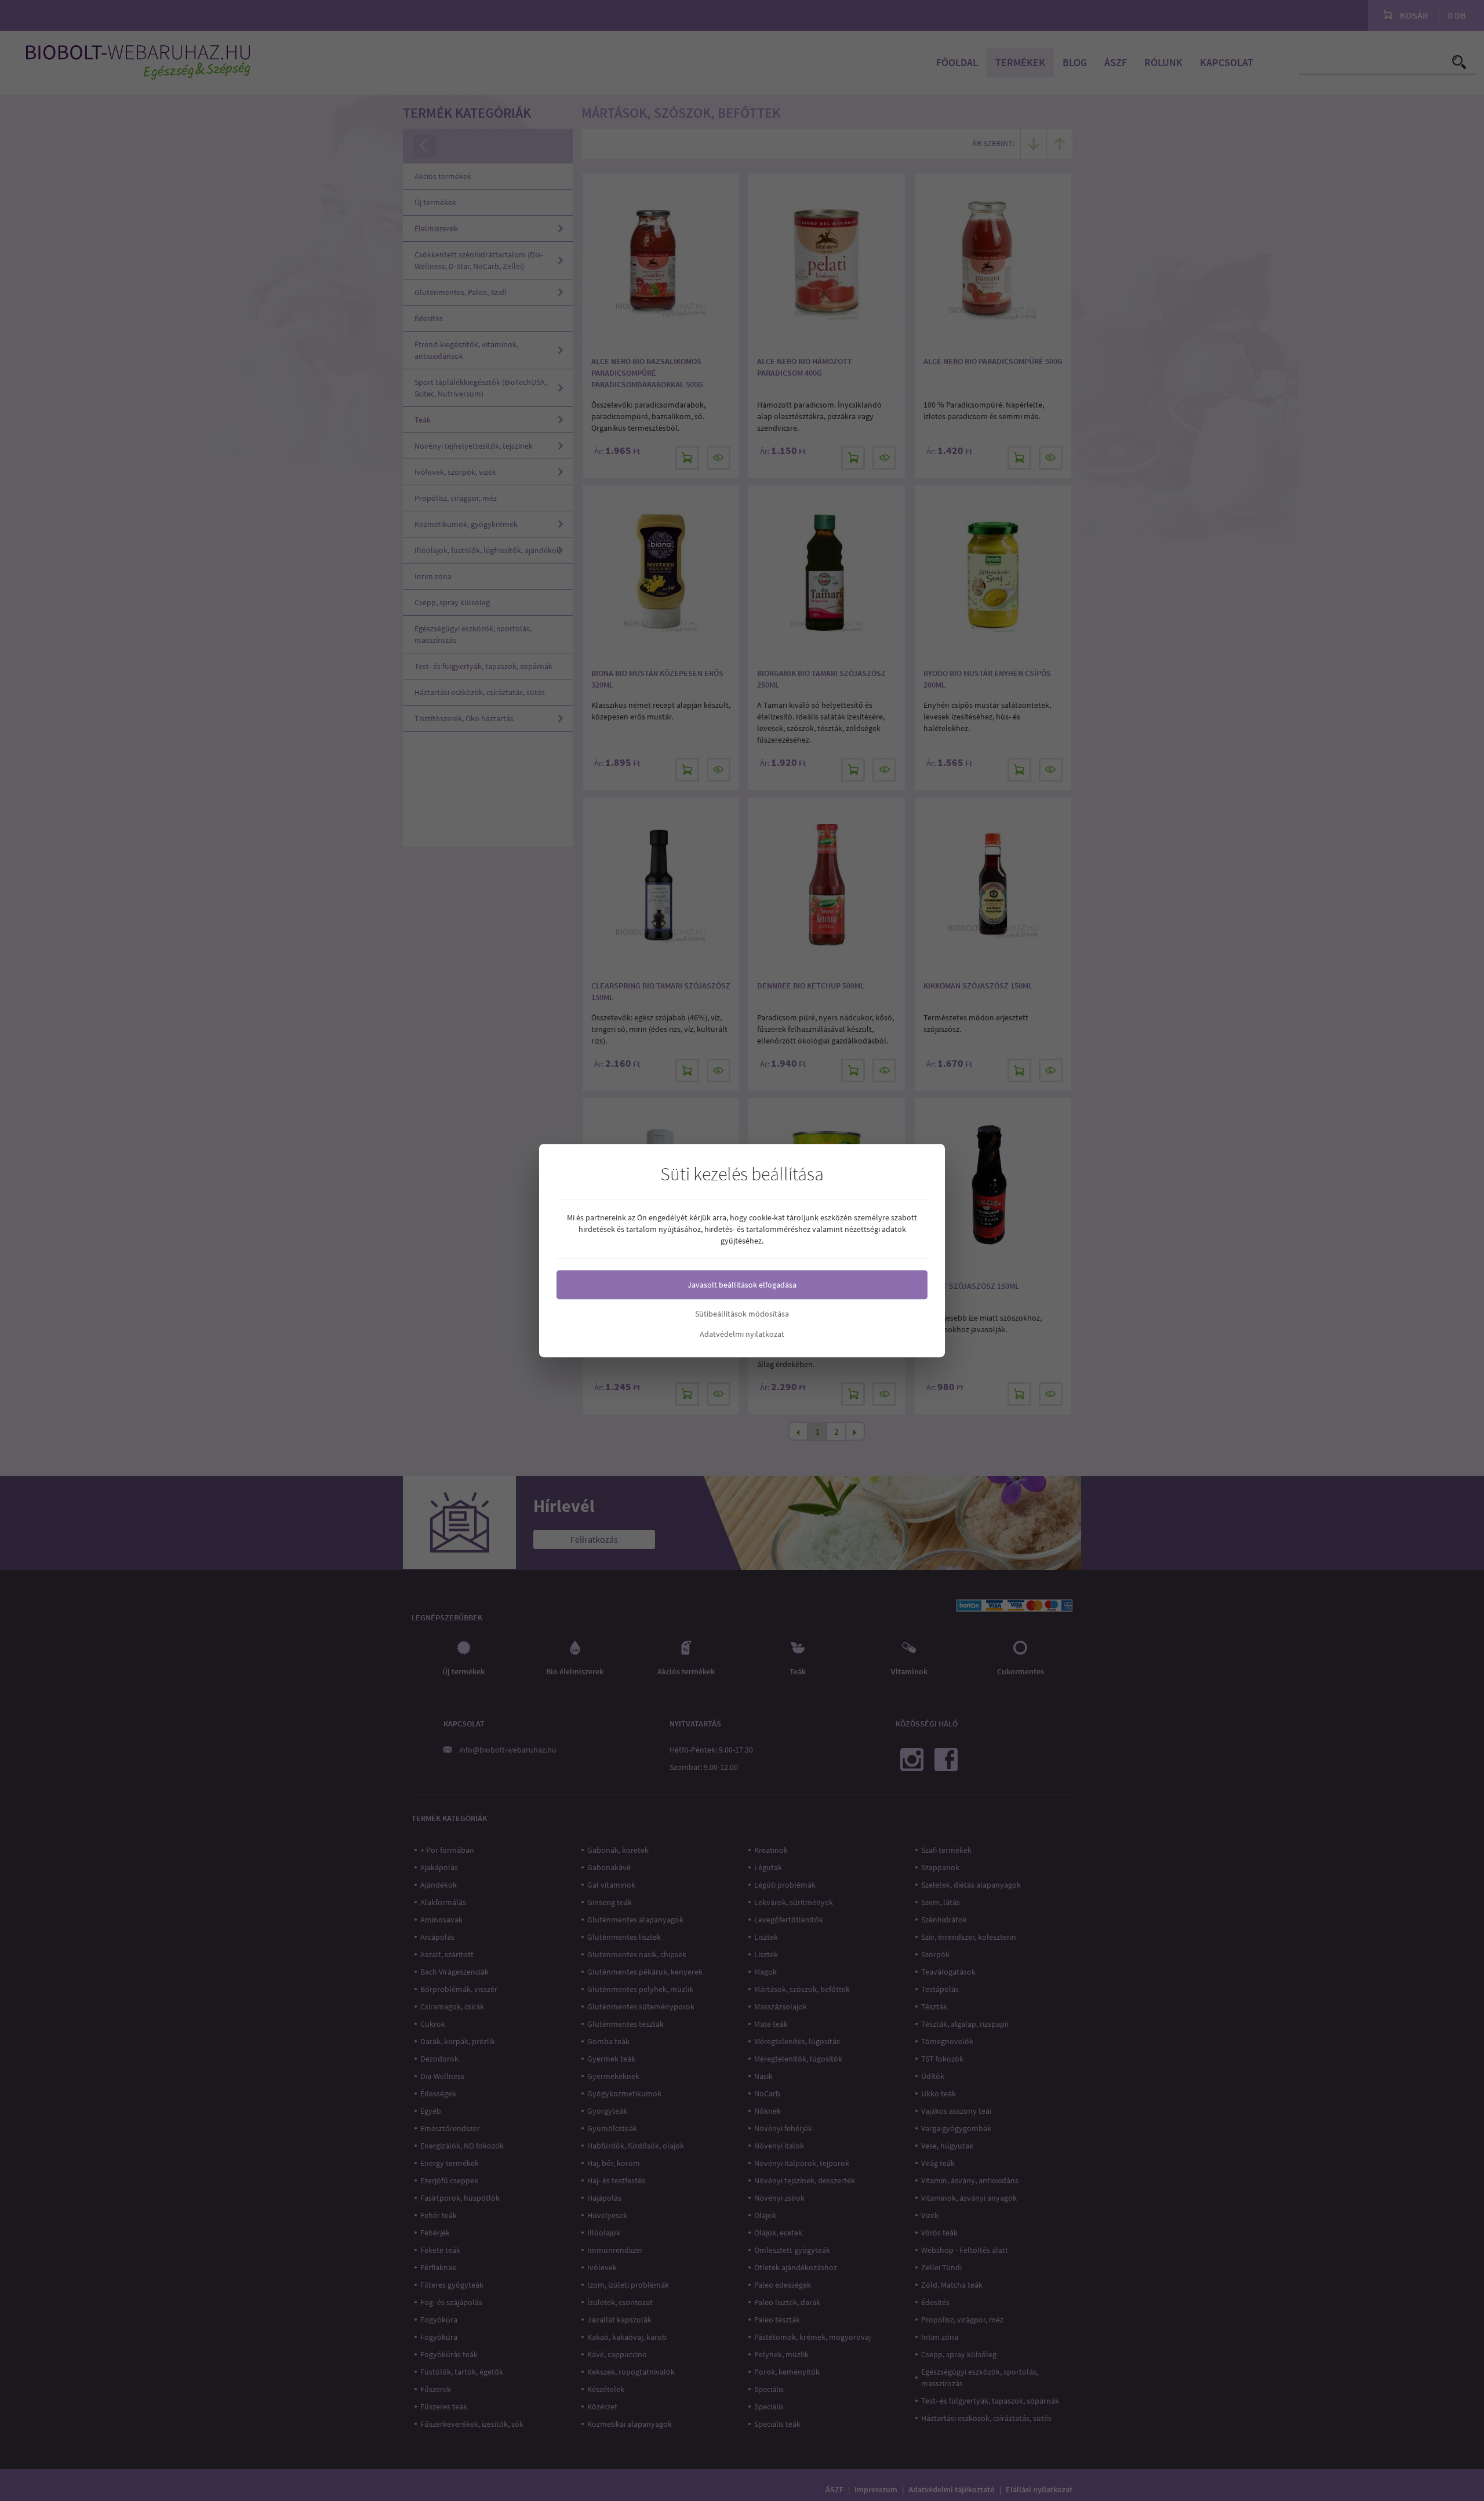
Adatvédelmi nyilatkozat (742, 1334)
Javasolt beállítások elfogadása (742, 1285)
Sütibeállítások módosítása (742, 1314)
